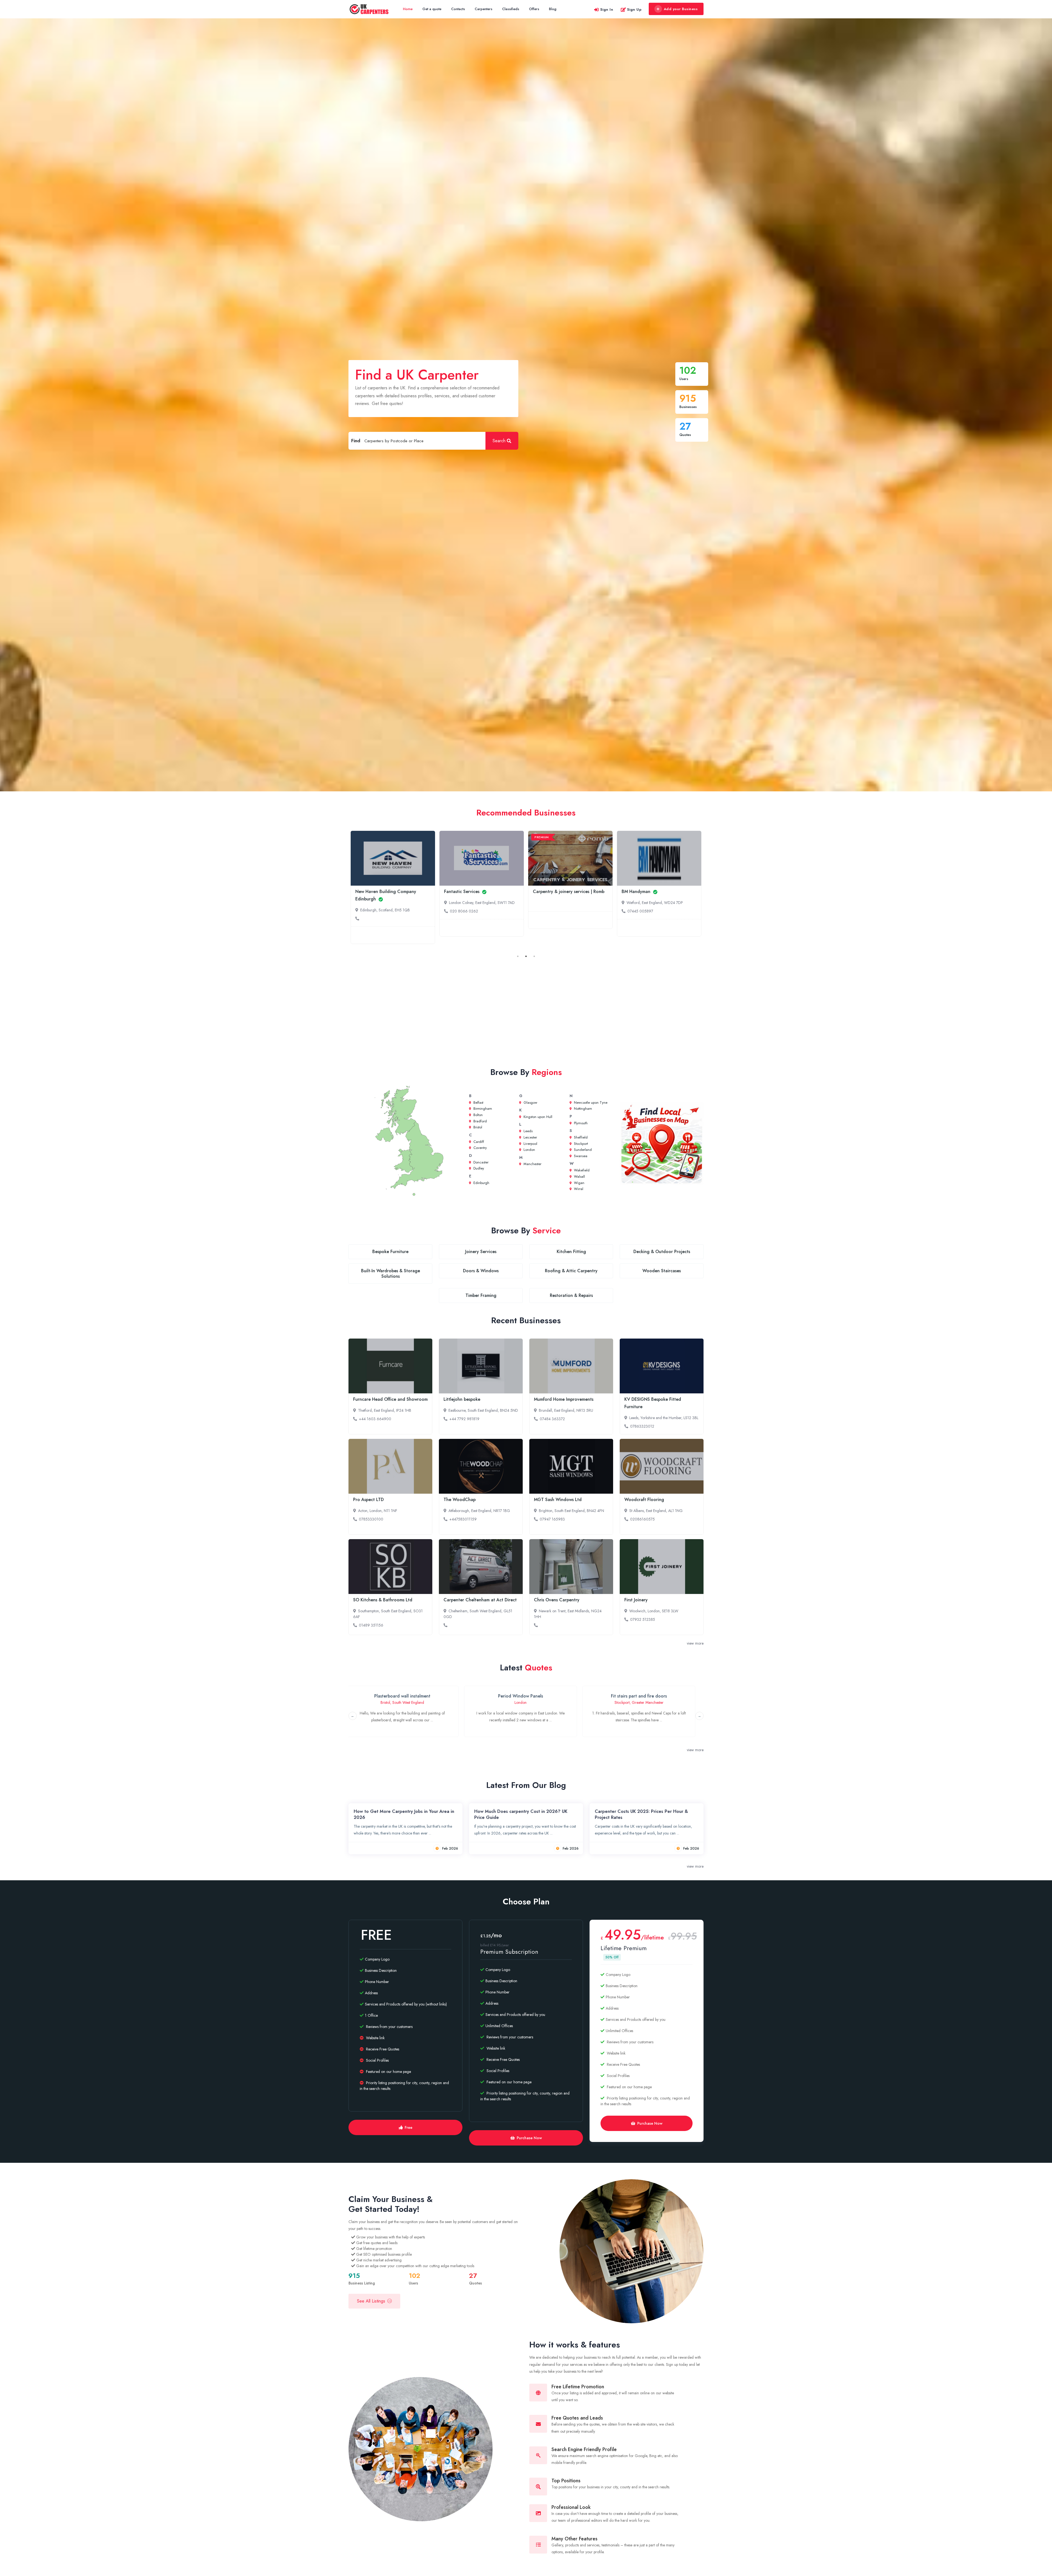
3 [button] (534, 956)
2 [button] (526, 956)
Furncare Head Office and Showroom (390, 1399)
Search (499, 441)
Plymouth (580, 1123)
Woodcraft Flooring (644, 1500)
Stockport (580, 1144)
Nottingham (582, 1109)
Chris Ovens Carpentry (557, 1600)
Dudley (478, 1168)
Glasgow (530, 1102)
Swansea (580, 1156)
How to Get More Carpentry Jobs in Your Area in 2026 (404, 1814)
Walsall (579, 1176)
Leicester (530, 1137)
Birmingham (482, 1109)
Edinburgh (481, 1183)
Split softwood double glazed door (397, 1696)
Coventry (480, 1148)
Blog (553, 9)
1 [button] (518, 956)
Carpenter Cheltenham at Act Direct (480, 1600)
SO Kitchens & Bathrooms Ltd (383, 1600)
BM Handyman (637, 892)
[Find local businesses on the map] (662, 1143)
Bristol (477, 1127)
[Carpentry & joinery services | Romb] (570, 858)
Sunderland (582, 1150)
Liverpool (530, 1144)
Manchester (532, 1164)
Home (408, 9)
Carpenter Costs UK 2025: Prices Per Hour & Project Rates (641, 1814)
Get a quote (432, 9)
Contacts (458, 9)
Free (408, 2127)
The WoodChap (460, 1500)
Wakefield (581, 1170)
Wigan (579, 1183)
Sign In (607, 9)
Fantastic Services (462, 892)
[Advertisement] (526, 1010)
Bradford (480, 1121)
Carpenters (484, 9)
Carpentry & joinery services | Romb (569, 892)
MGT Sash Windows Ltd (558, 1500)
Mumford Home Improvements (564, 1399)
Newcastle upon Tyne (590, 1102)
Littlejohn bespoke (462, 1399)
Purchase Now (529, 2138)
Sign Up (634, 9)
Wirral (578, 1189)
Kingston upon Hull (537, 1117)
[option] (393, 887)
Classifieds (511, 9)
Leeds (528, 1131)
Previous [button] (353, 1716)
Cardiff (478, 1142)
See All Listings (371, 2301)
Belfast (478, 1102)
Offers (534, 9)
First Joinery (636, 1600)
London (529, 1150)
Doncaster (480, 1162)
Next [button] (699, 1716)
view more (695, 1643)
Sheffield (580, 1137)
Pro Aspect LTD (368, 1500)
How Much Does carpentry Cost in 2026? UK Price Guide (521, 1814)
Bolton (478, 1115)
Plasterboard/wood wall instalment (634, 1696)
